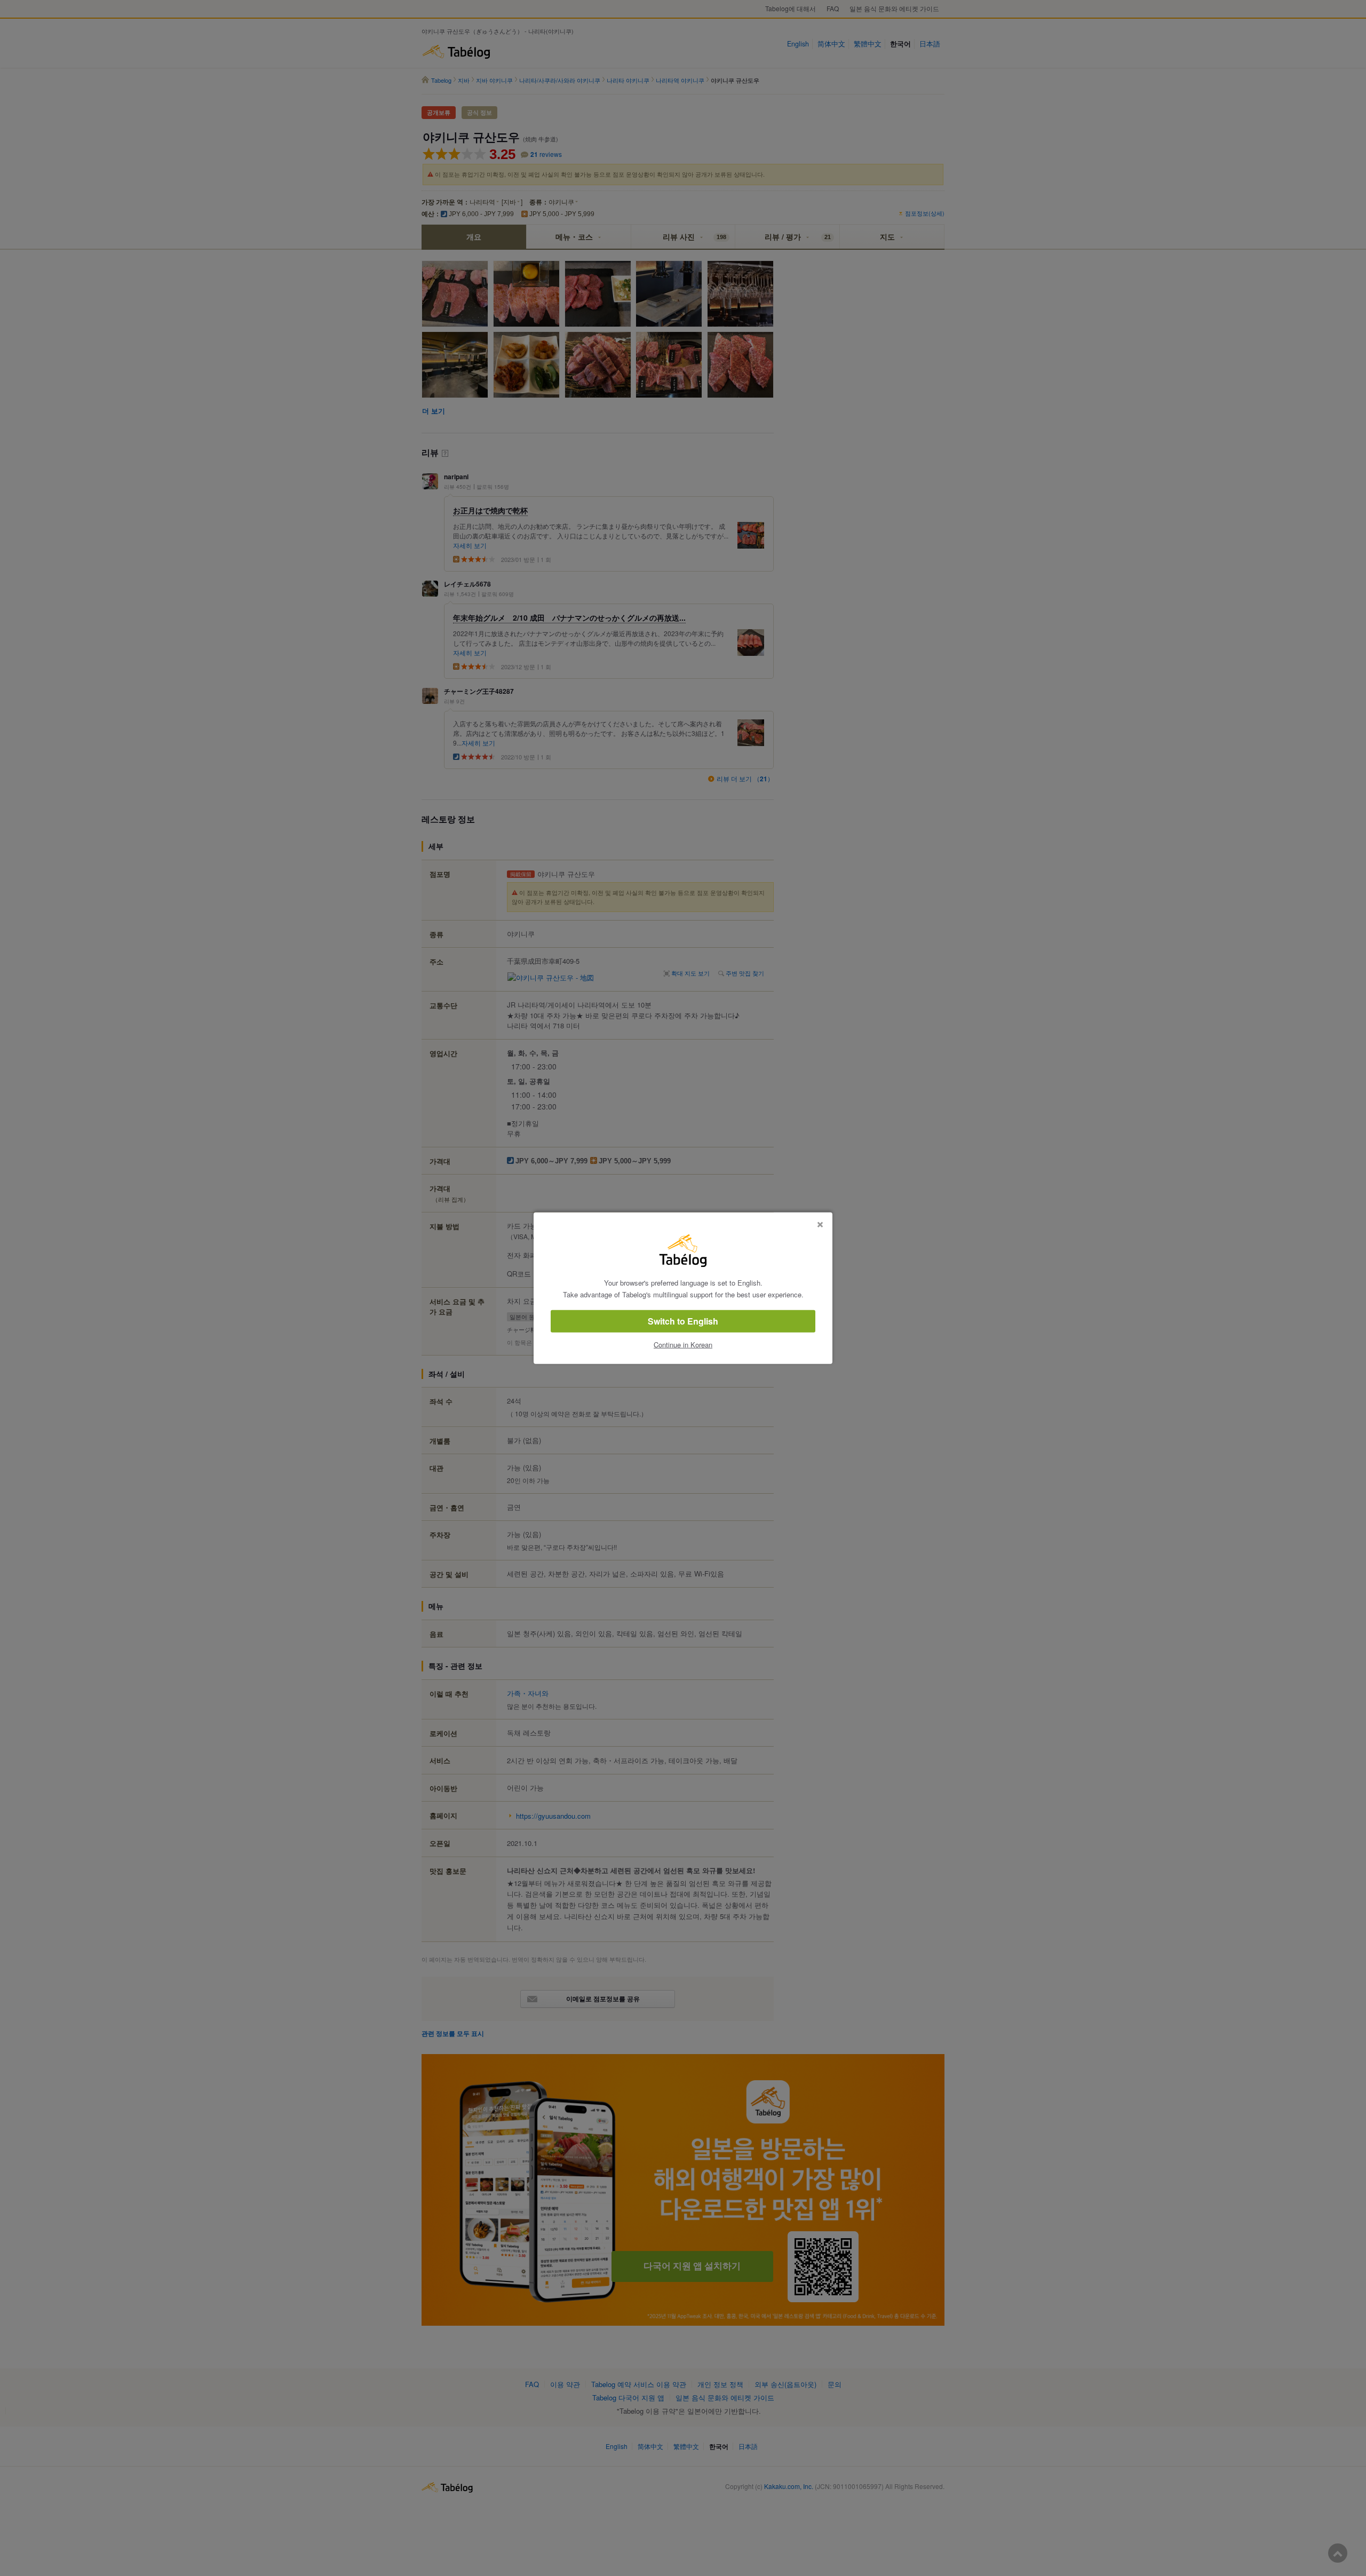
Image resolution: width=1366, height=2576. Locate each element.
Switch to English (683, 1321)
